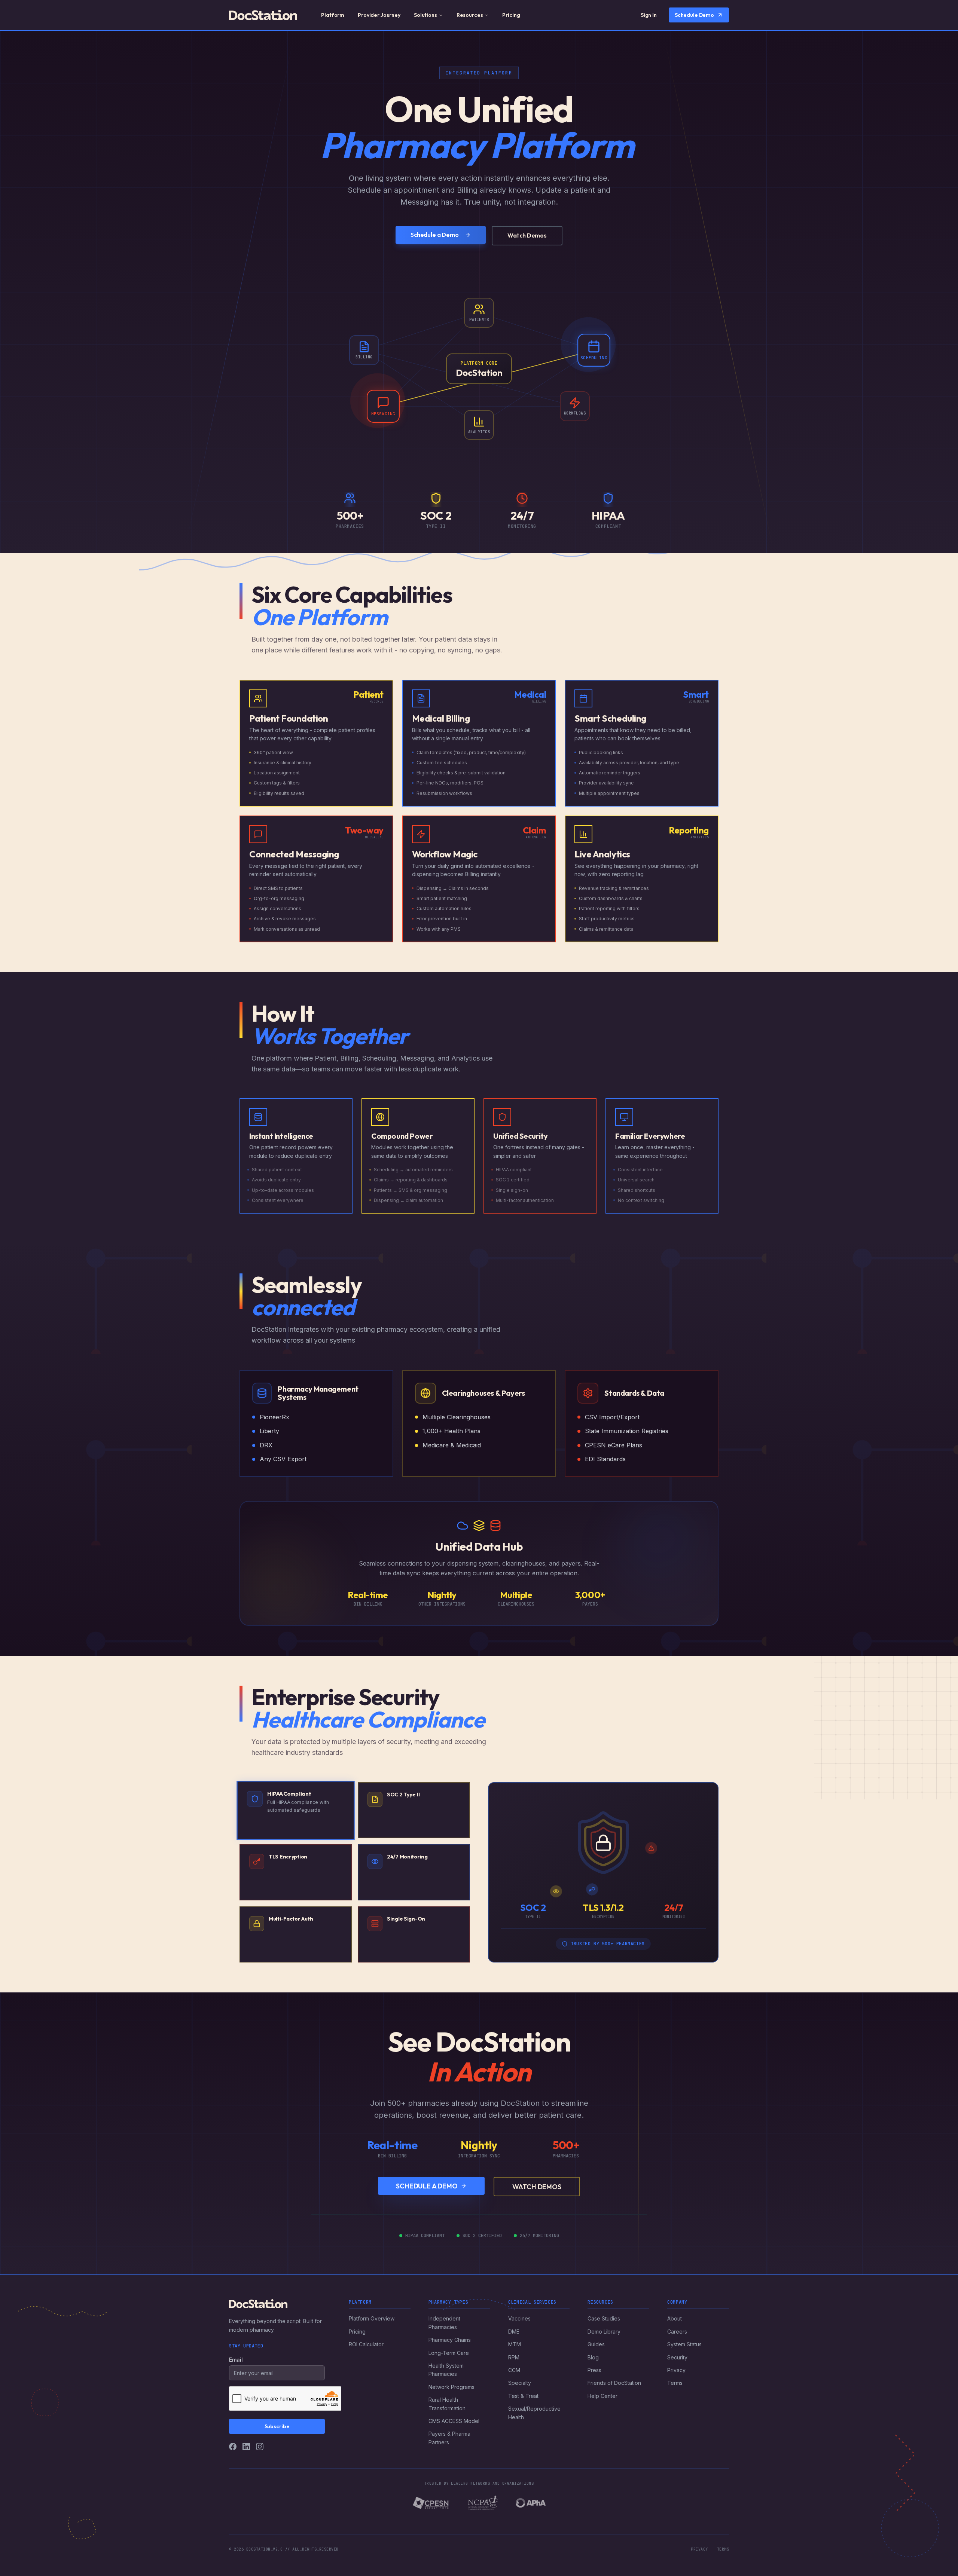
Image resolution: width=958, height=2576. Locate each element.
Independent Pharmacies (444, 2323)
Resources (470, 15)
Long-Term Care (449, 2353)
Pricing (511, 15)
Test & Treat (523, 2396)
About (675, 2318)
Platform (333, 15)
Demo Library (604, 2332)
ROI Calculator (366, 2344)
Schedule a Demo (435, 235)
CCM (514, 2370)
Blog (593, 2357)
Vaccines (519, 2318)
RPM (514, 2357)
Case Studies (604, 2318)
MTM (515, 2344)
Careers (677, 2332)
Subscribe (277, 2426)
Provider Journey (379, 15)
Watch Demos (527, 235)
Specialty (520, 2383)
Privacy (676, 2370)
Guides (596, 2344)
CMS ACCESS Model (454, 2421)
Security (677, 2357)
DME (514, 2332)
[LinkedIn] (246, 2447)
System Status (684, 2344)
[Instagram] (260, 2447)
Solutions (425, 15)
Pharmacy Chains (450, 2340)
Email (236, 2360)
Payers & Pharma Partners (449, 2438)
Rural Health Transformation (447, 2404)
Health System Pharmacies (446, 2370)
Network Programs (451, 2387)
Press (594, 2370)
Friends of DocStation (614, 2383)
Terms (675, 2383)
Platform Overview (372, 2318)
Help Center (602, 2396)
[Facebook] (233, 2447)
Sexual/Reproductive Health (534, 2413)
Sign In (649, 15)
